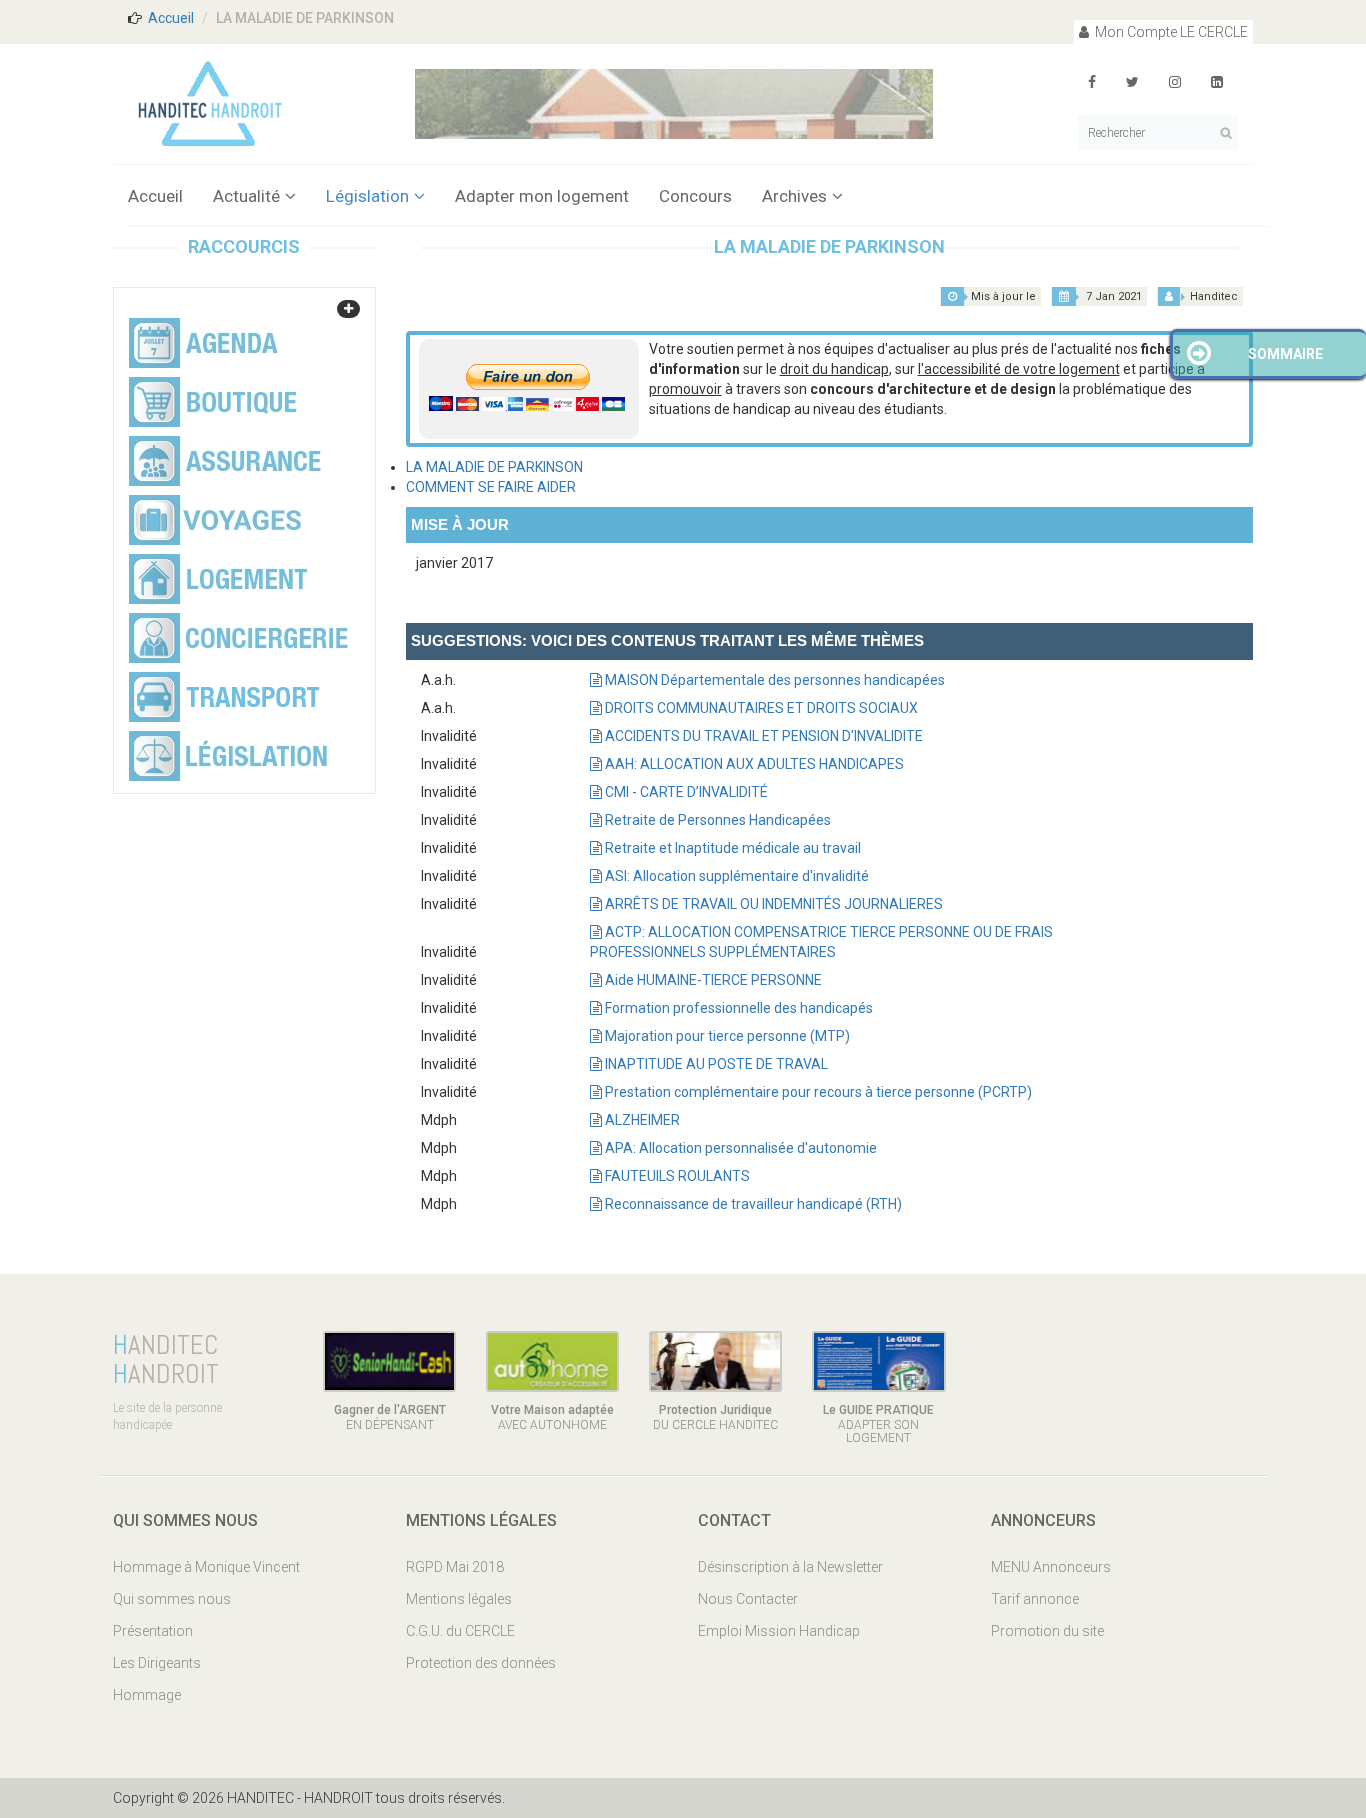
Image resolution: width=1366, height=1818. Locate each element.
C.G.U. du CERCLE (460, 1631)
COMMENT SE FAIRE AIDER (491, 487)
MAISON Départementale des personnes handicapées (773, 680)
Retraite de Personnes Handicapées (716, 820)
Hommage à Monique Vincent (206, 1567)
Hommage (147, 1695)
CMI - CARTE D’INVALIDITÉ (685, 792)
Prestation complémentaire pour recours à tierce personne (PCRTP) (817, 1092)
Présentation (153, 1631)
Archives (794, 196)
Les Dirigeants (157, 1663)
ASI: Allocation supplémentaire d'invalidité (735, 876)
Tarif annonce (1035, 1599)
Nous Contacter (748, 1599)
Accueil (171, 18)
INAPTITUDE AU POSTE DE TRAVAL (715, 1064)
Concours (695, 196)
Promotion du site (1047, 1631)
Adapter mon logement (542, 196)
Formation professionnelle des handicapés (737, 1008)
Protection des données (481, 1663)
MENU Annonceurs (1051, 1567)
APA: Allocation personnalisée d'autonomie (739, 1148)
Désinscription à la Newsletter (790, 1567)
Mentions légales (459, 1599)
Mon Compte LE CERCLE (1170, 32)
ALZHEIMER (641, 1120)
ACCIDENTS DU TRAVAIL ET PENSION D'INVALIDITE (762, 736)
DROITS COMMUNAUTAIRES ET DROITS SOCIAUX (760, 708)
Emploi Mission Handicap (779, 1631)
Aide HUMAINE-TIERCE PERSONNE (712, 980)
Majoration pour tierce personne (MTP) (726, 1036)
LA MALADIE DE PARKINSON (494, 467)
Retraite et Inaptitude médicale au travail (731, 848)
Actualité (246, 196)
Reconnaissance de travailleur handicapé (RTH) (752, 1204)
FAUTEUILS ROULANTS (676, 1176)
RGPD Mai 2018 (455, 1567)
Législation (367, 196)
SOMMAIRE (1285, 354)
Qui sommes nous (172, 1599)
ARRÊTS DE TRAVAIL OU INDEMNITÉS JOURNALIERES (772, 904)
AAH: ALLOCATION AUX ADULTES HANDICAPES (753, 764)
